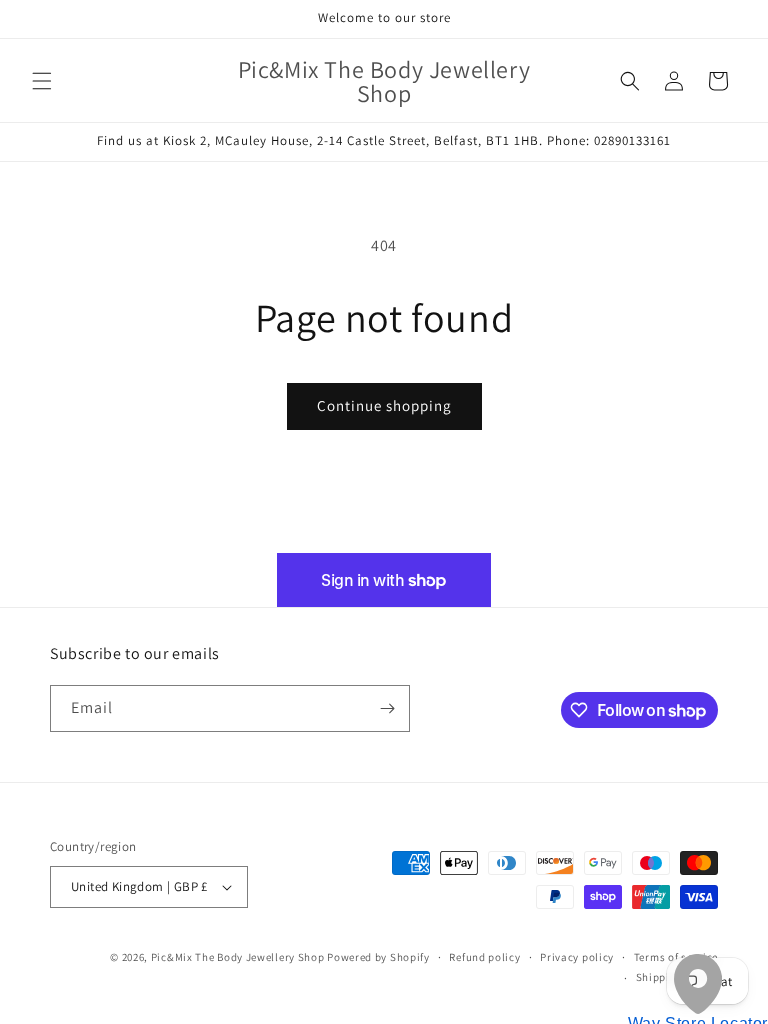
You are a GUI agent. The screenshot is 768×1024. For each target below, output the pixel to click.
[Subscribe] (387, 708)
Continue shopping (384, 405)
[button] (42, 81)
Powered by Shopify (378, 957)
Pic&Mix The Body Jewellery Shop (238, 957)
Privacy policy (577, 957)
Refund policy (484, 957)
